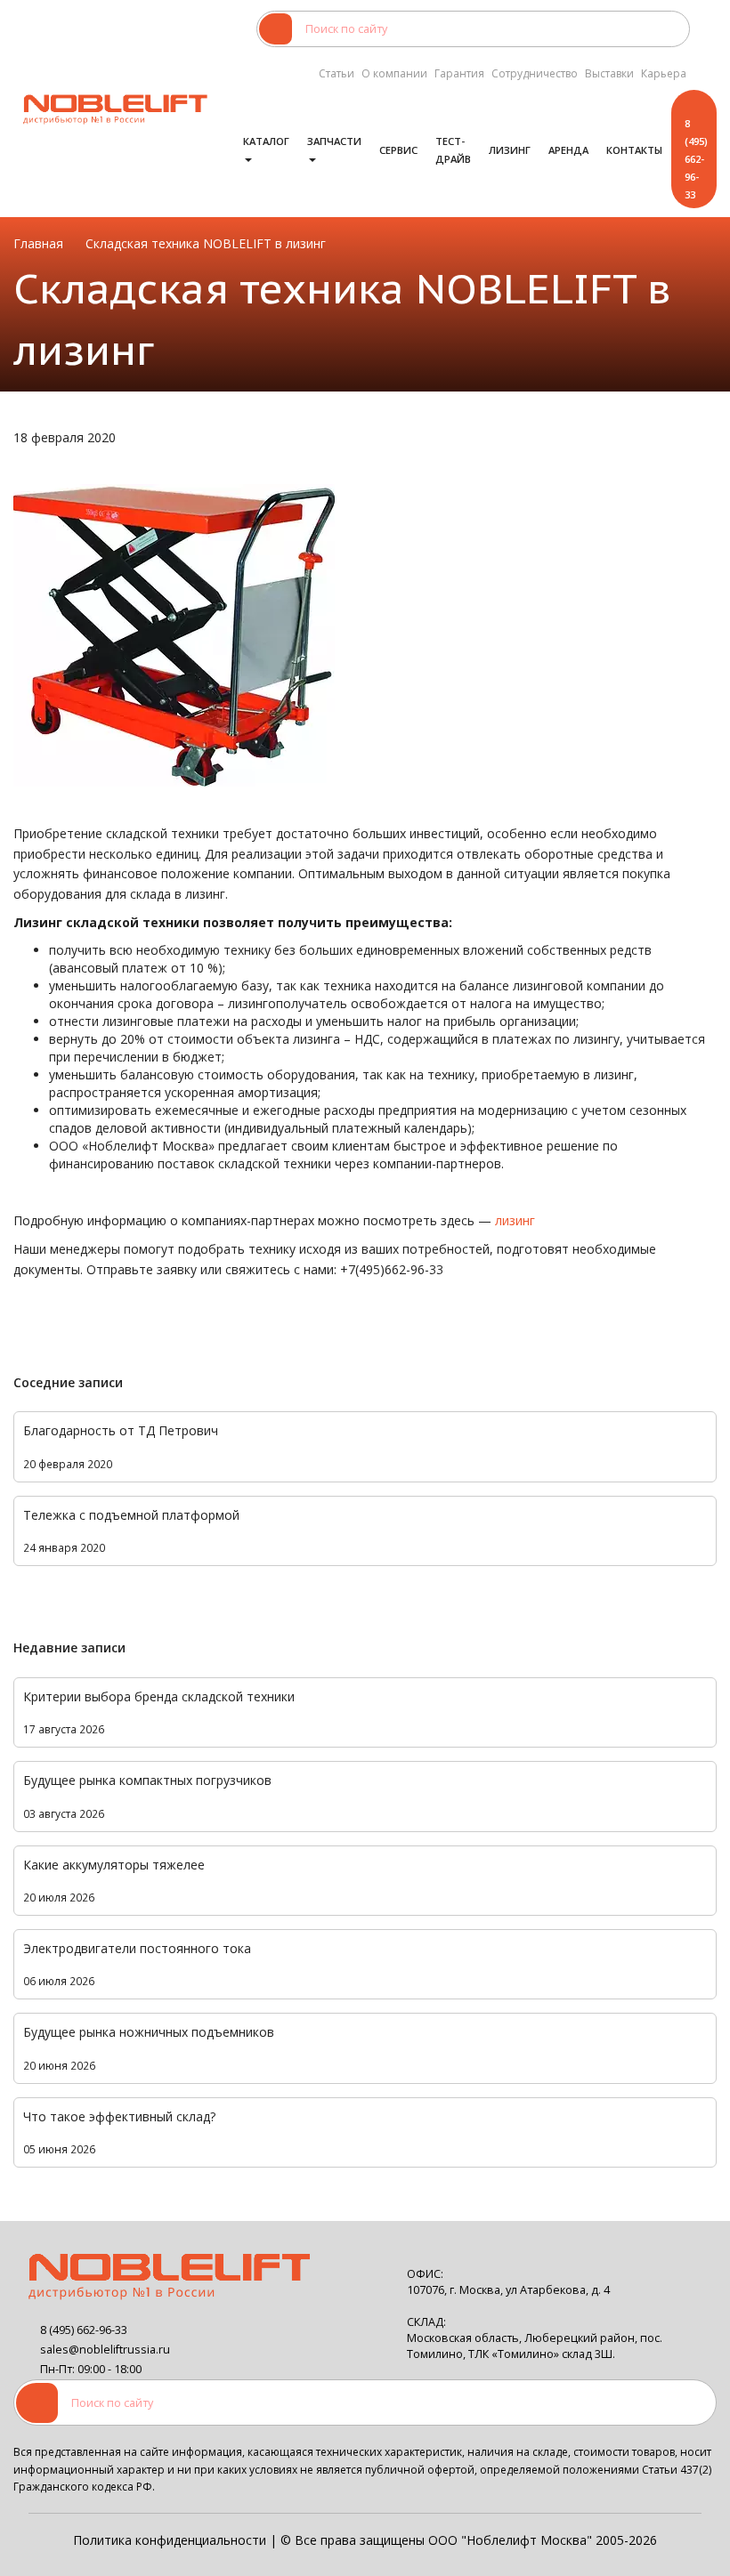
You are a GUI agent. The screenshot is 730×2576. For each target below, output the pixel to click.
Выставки (609, 73)
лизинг (515, 1220)
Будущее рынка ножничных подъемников (149, 2032)
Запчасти (334, 141)
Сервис (398, 150)
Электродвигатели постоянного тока (137, 1948)
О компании (394, 73)
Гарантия (459, 73)
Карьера (664, 73)
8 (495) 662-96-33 (696, 159)
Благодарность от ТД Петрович (121, 1430)
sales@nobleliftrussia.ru (105, 2350)
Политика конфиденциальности (170, 2540)
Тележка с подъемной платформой (131, 1515)
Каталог (266, 141)
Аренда (568, 150)
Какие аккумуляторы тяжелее (114, 1865)
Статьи (337, 73)
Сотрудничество (535, 73)
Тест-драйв (453, 150)
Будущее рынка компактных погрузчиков (147, 1780)
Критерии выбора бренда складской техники (159, 1696)
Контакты (634, 150)
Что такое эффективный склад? (119, 2116)
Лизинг (510, 150)
